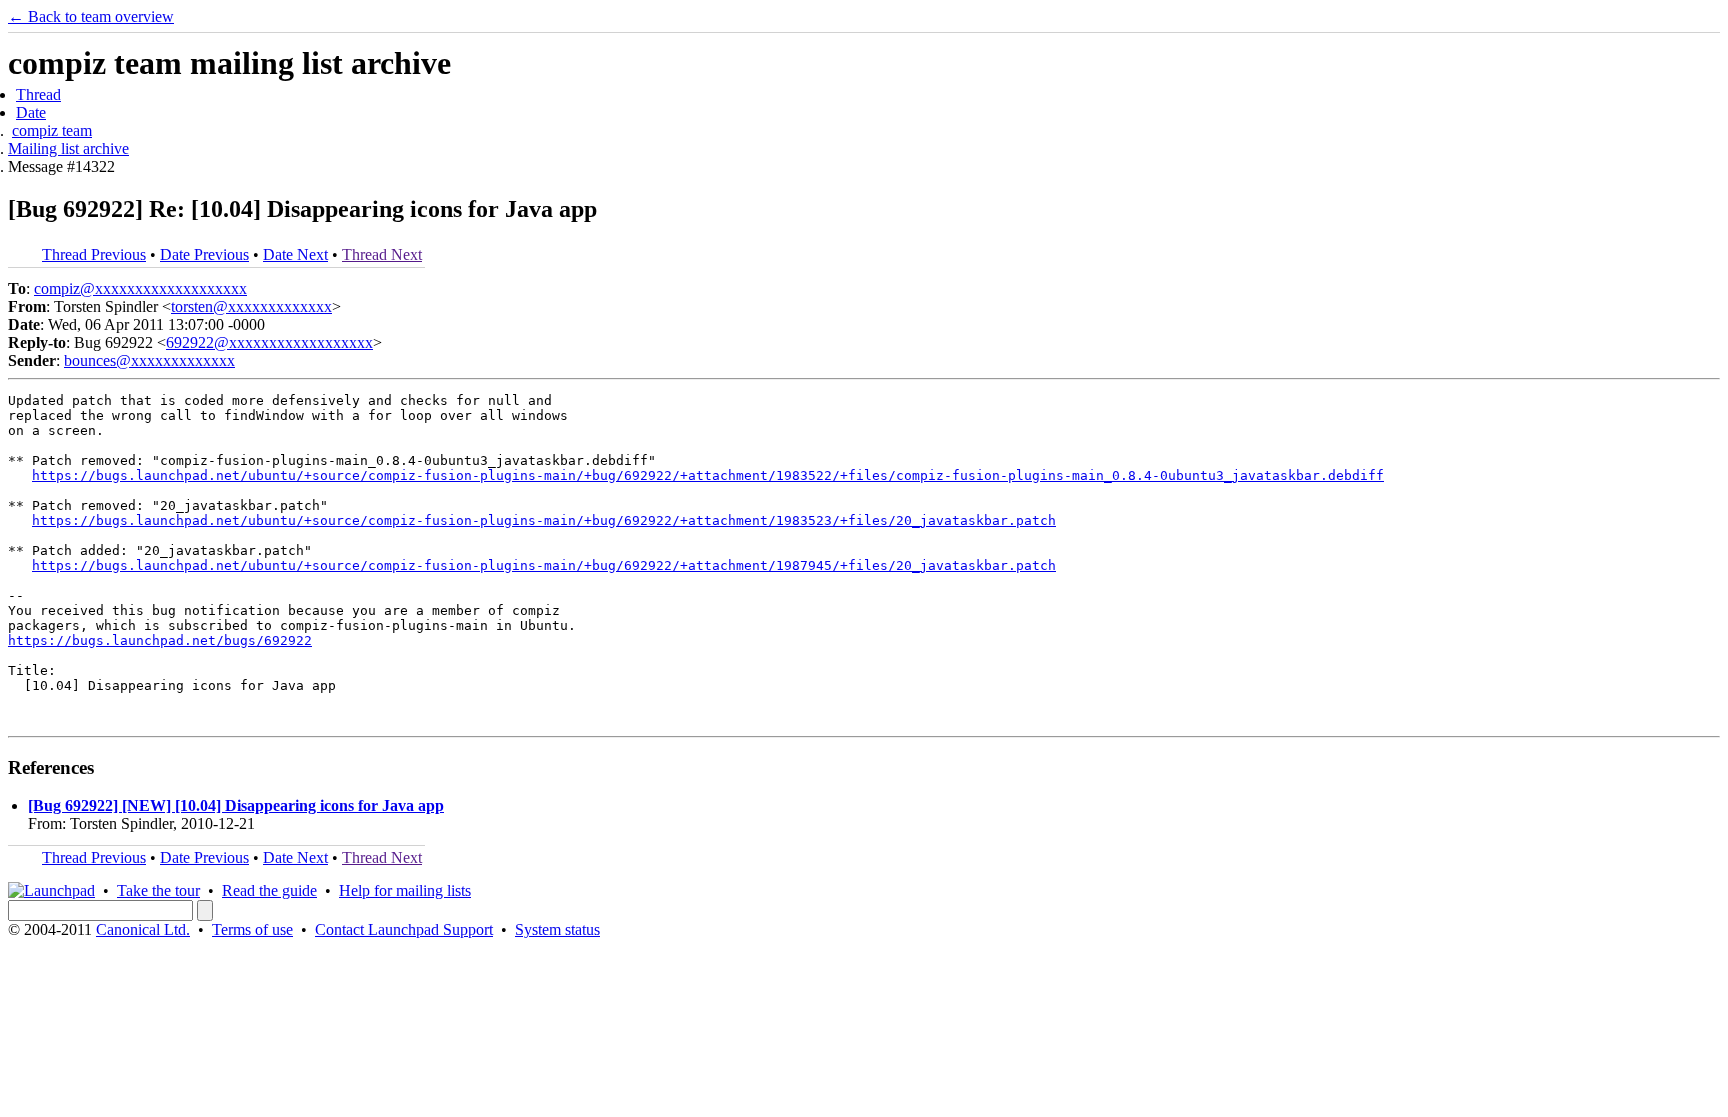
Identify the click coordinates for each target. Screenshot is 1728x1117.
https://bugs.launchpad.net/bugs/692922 (160, 640)
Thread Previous (94, 254)
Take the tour (158, 890)
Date (31, 112)
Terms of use (252, 929)
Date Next (295, 254)
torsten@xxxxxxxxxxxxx (251, 306)
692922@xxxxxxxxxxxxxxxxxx (269, 342)
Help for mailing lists (405, 890)
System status (557, 929)
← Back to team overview (91, 16)
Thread (38, 94)
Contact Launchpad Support (404, 929)
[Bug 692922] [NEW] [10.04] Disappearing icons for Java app (236, 805)
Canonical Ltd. (143, 929)
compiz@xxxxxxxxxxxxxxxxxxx (140, 288)
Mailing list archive (68, 148)
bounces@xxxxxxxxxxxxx (149, 360)
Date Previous (204, 254)
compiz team (52, 130)
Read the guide (269, 890)
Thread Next (382, 254)
